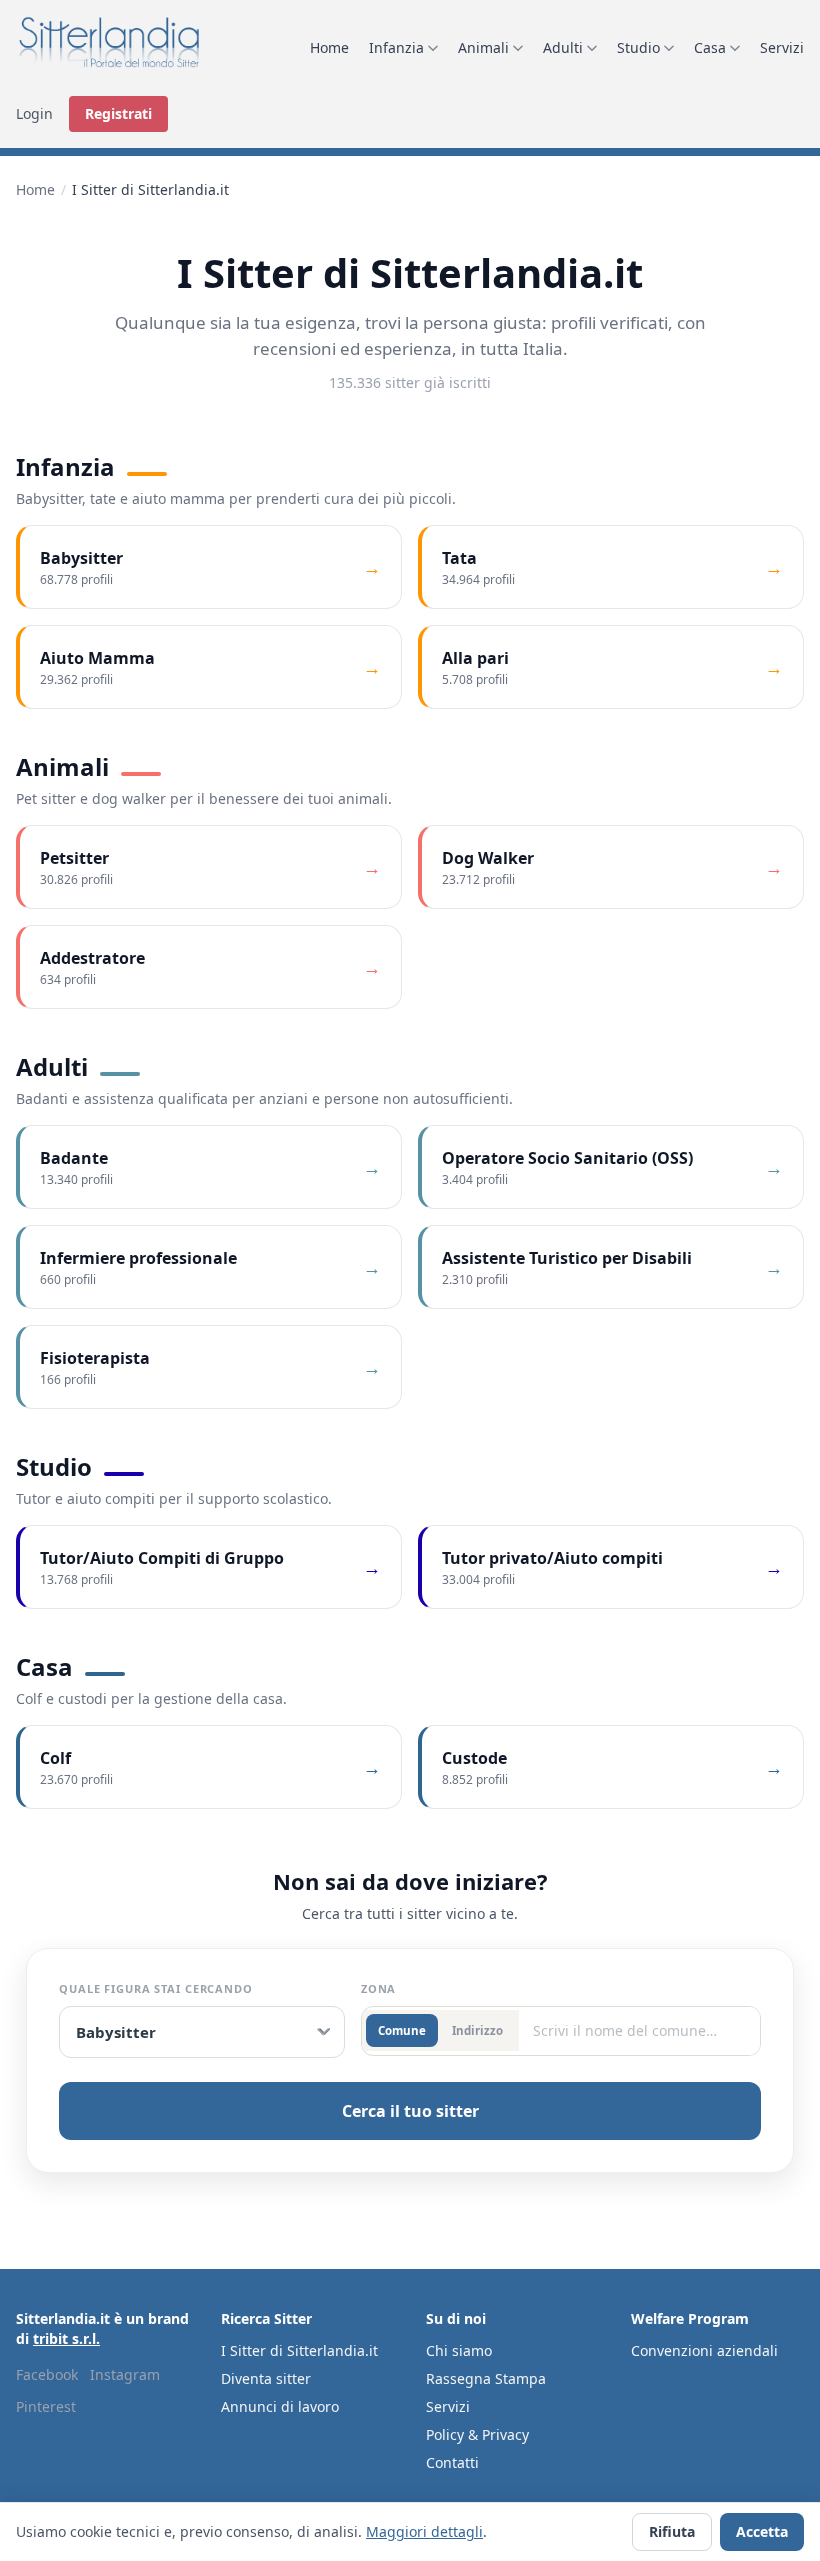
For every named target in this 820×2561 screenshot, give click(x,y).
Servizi (782, 47)
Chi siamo (459, 2350)
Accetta (762, 2531)
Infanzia (396, 47)
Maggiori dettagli (424, 2531)
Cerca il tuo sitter (410, 2111)
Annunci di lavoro (280, 2406)
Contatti (452, 2462)
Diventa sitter (266, 2378)
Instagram (125, 2374)
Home (329, 47)
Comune (402, 2030)
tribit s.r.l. (66, 2338)
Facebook (47, 2374)
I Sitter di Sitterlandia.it (299, 2350)
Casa (710, 47)
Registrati (118, 113)
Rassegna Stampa (486, 2378)
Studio (638, 47)
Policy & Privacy (477, 2434)
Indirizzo (477, 2030)
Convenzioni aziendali (704, 2350)
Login (34, 113)
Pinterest (46, 2406)
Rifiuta (672, 2531)
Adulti (563, 47)
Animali (483, 47)
